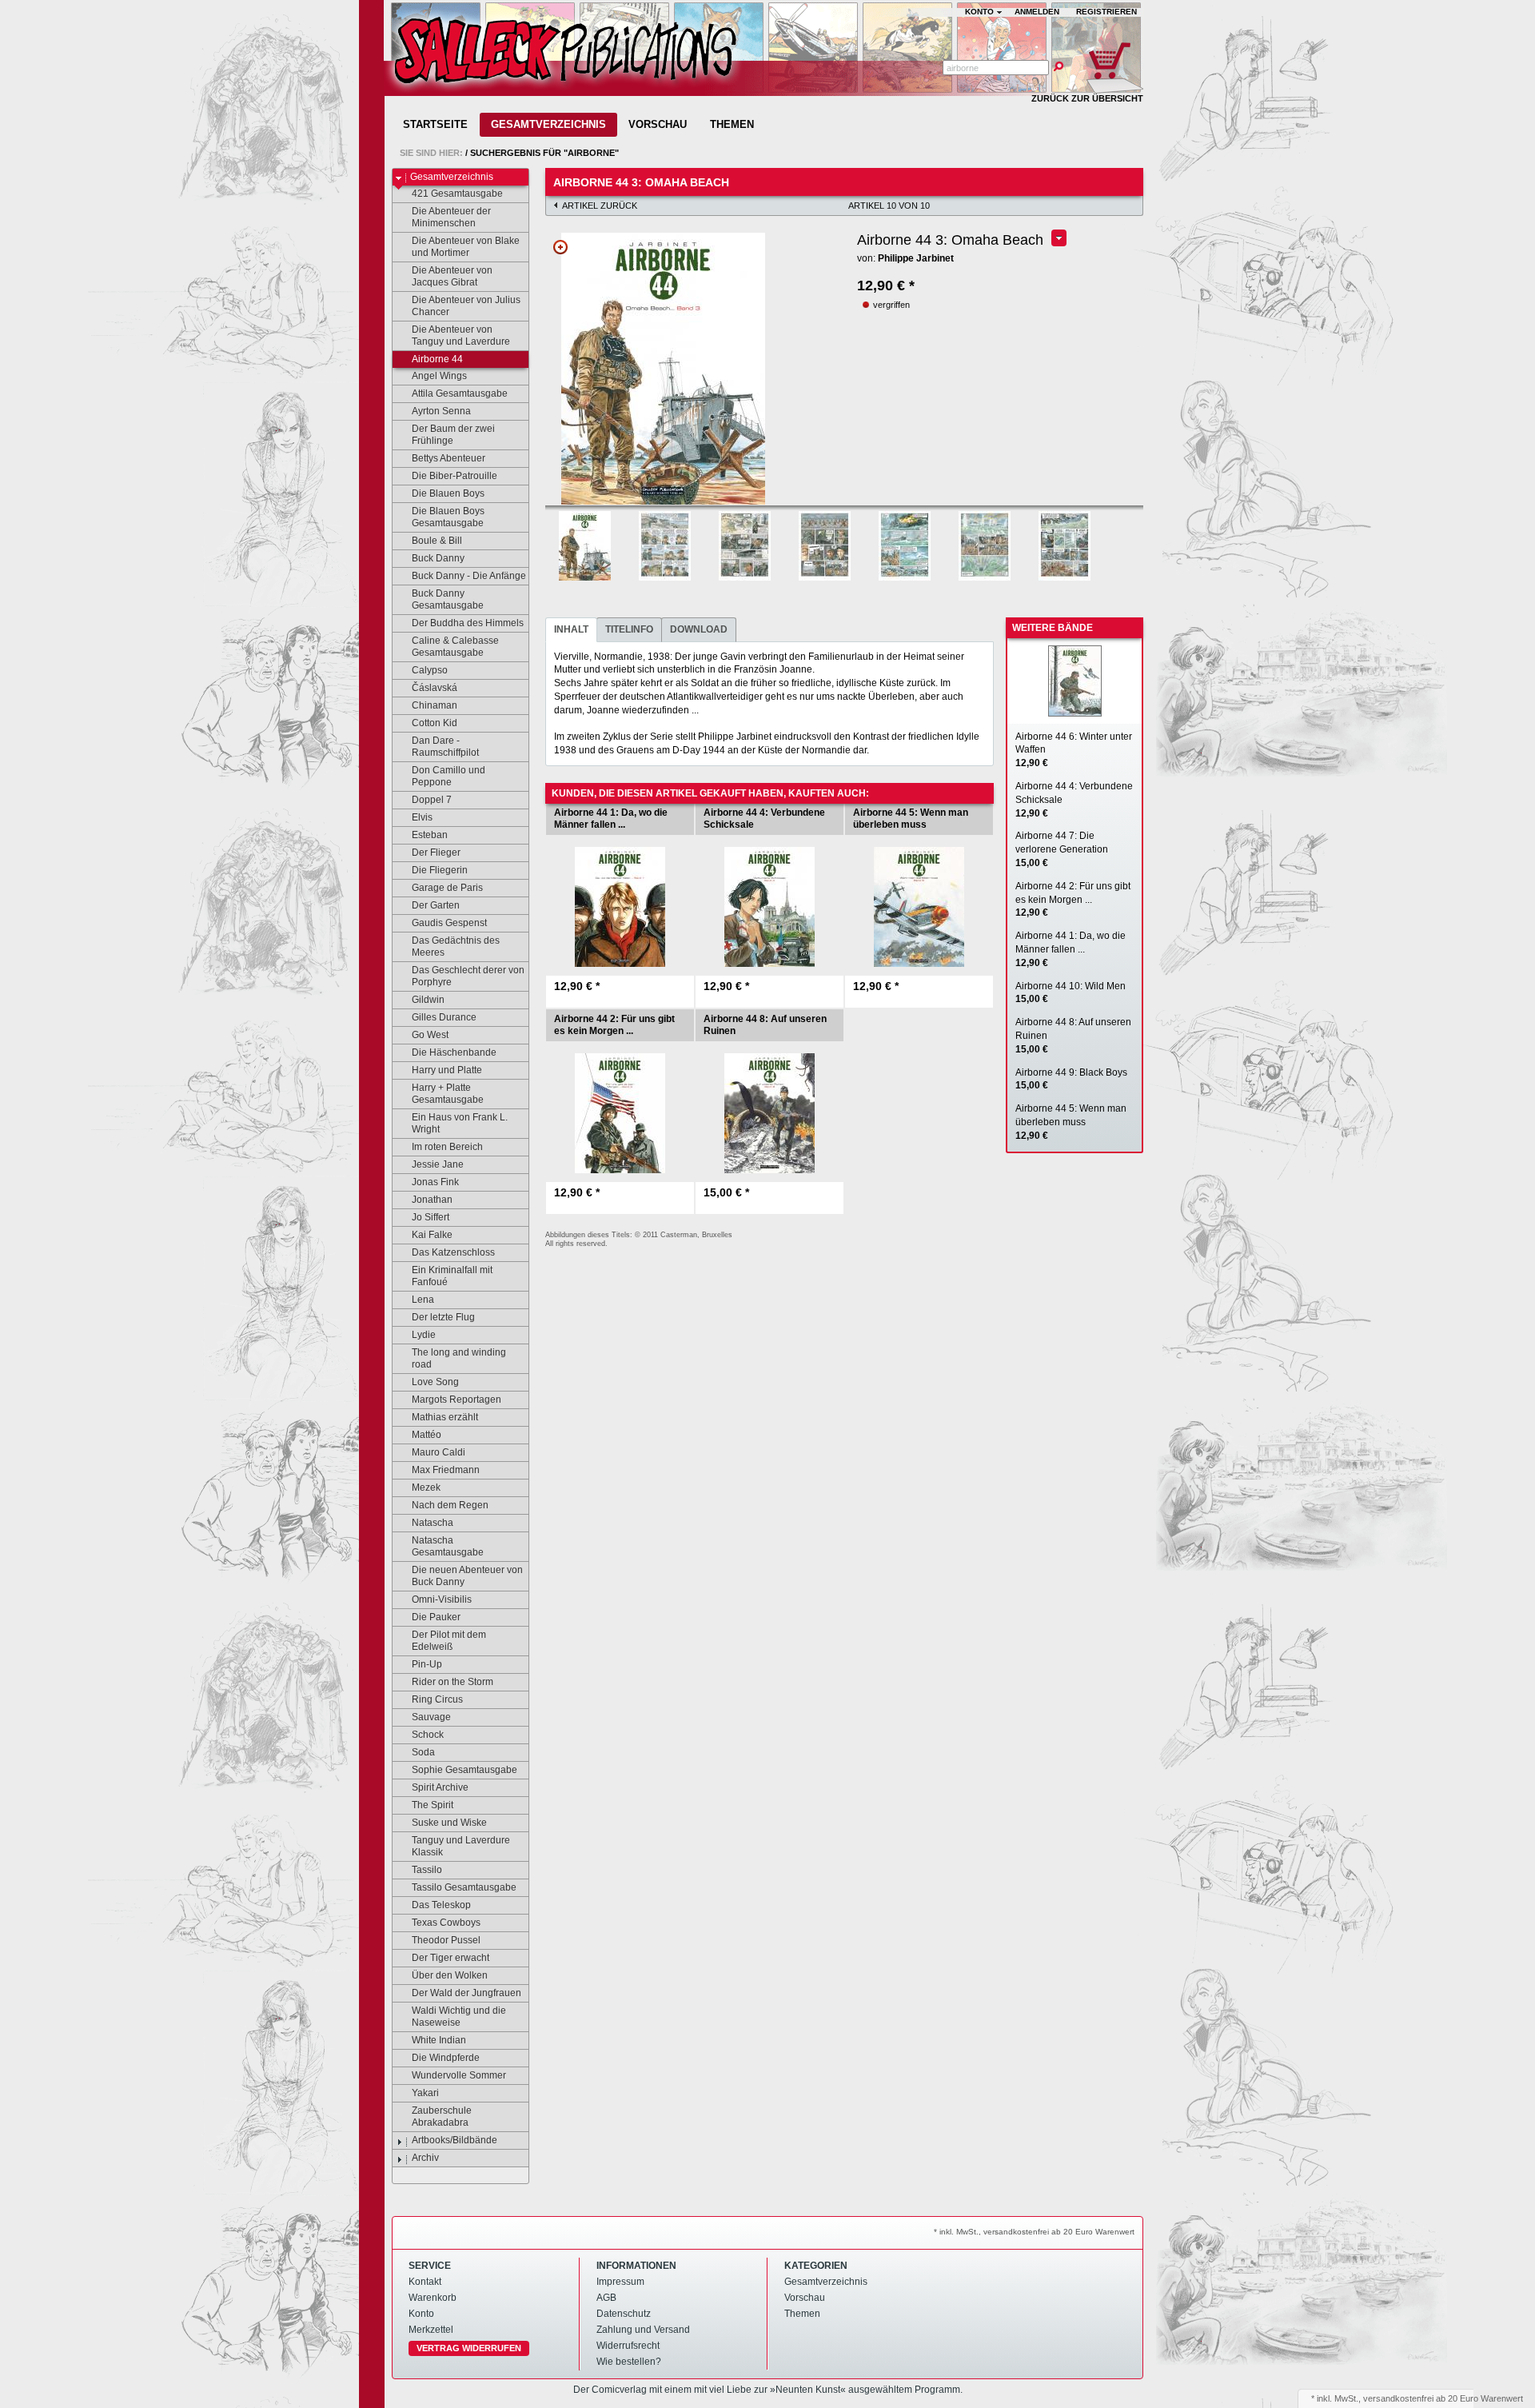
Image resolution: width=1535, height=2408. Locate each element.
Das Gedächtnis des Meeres (456, 946)
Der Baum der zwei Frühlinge (453, 435)
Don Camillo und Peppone (449, 776)
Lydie (424, 1335)
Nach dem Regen (450, 1505)
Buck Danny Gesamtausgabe (448, 599)
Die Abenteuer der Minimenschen (451, 217)
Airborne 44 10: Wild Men (1071, 993)
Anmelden (1037, 12)
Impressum (620, 2282)
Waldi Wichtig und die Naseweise (459, 2017)
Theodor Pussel (446, 1940)
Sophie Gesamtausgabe (464, 1770)
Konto (421, 2314)
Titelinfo (629, 629)
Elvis (422, 817)
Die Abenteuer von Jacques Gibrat (452, 276)
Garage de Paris (447, 888)
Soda (423, 1752)
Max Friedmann (446, 1470)
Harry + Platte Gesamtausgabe (448, 1094)
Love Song (435, 1382)
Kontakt (425, 2282)
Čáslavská (435, 688)
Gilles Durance (444, 1017)
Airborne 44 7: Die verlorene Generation (1062, 849)
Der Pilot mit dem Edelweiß (449, 1641)
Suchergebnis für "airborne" (544, 153)
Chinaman (435, 705)
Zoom (560, 247)
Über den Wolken (450, 1975)
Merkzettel (431, 2330)
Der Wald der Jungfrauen (466, 1993)
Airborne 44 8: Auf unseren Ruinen (1073, 1036)
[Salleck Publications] (564, 55)
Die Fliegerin (440, 870)
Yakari (425, 2093)
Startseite (435, 124)
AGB (606, 2298)
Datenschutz (624, 2314)
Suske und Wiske (449, 1823)
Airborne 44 (437, 359)
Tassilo (427, 1870)
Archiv (425, 2158)
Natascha (433, 1523)
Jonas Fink (435, 1182)
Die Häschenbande (454, 1052)
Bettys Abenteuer (449, 458)
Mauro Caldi (439, 1452)
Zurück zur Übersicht (1087, 98)
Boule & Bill (437, 541)
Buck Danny (438, 558)
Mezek (426, 1488)
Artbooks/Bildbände (455, 2140)
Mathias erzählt (445, 1417)
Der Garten (436, 905)
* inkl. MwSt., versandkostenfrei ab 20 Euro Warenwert (1034, 2232)
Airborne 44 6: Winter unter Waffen (1074, 750)
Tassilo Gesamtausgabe (464, 1887)
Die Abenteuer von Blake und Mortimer (466, 247)
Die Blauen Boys (448, 493)
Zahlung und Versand (643, 2330)
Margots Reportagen (457, 1400)
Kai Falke (432, 1235)
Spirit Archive (440, 1787)
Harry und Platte (447, 1070)
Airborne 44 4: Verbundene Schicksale (1074, 800)
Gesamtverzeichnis (548, 124)
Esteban (430, 835)
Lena (423, 1300)
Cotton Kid (435, 723)
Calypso (430, 670)
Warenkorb (433, 2298)
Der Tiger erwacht (451, 1958)
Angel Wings (439, 376)
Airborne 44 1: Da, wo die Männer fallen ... (1071, 949)
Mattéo (427, 1435)
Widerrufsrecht (628, 2346)
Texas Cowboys (446, 1923)
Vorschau (658, 124)
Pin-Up (427, 1664)
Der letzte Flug (443, 1317)
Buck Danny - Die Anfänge (469, 576)
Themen (732, 124)
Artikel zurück (600, 206)
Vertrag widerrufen (469, 2348)
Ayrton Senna (441, 411)
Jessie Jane (438, 1164)
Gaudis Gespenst (449, 923)
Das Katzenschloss (453, 1252)
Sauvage (431, 1717)
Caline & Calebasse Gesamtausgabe (455, 647)
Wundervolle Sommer (459, 2075)
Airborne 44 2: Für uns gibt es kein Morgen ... (1073, 900)
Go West (430, 1035)
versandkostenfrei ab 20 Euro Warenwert (1443, 2398)
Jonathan (432, 1200)
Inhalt (571, 629)
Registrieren (1106, 12)
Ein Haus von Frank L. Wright (460, 1123)
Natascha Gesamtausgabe (448, 1546)
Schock (428, 1735)
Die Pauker (436, 1617)
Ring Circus (437, 1699)
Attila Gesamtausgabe (460, 393)
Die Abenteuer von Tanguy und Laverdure (461, 335)
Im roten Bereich (447, 1147)
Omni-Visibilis (442, 1599)
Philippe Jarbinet (916, 258)
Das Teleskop (441, 1905)
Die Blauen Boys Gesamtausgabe (448, 517)
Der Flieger (436, 853)
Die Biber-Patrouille (455, 476)
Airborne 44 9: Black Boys (1071, 1079)
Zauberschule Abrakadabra (442, 2116)
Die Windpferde (446, 2058)
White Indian (439, 2040)
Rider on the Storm (453, 1682)
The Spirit (433, 1805)
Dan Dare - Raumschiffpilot (445, 747)
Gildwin (428, 1000)
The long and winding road (459, 1358)
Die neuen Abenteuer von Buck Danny (467, 1576)
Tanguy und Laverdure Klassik (461, 1846)
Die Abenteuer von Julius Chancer (466, 306)
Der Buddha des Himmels (468, 623)
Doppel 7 (432, 800)
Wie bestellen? (629, 2362)
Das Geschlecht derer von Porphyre (468, 976)
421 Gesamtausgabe (457, 194)
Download (699, 629)
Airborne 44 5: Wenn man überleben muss (1071, 1122)
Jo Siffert (431, 1217)
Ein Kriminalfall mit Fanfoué (452, 1276)
